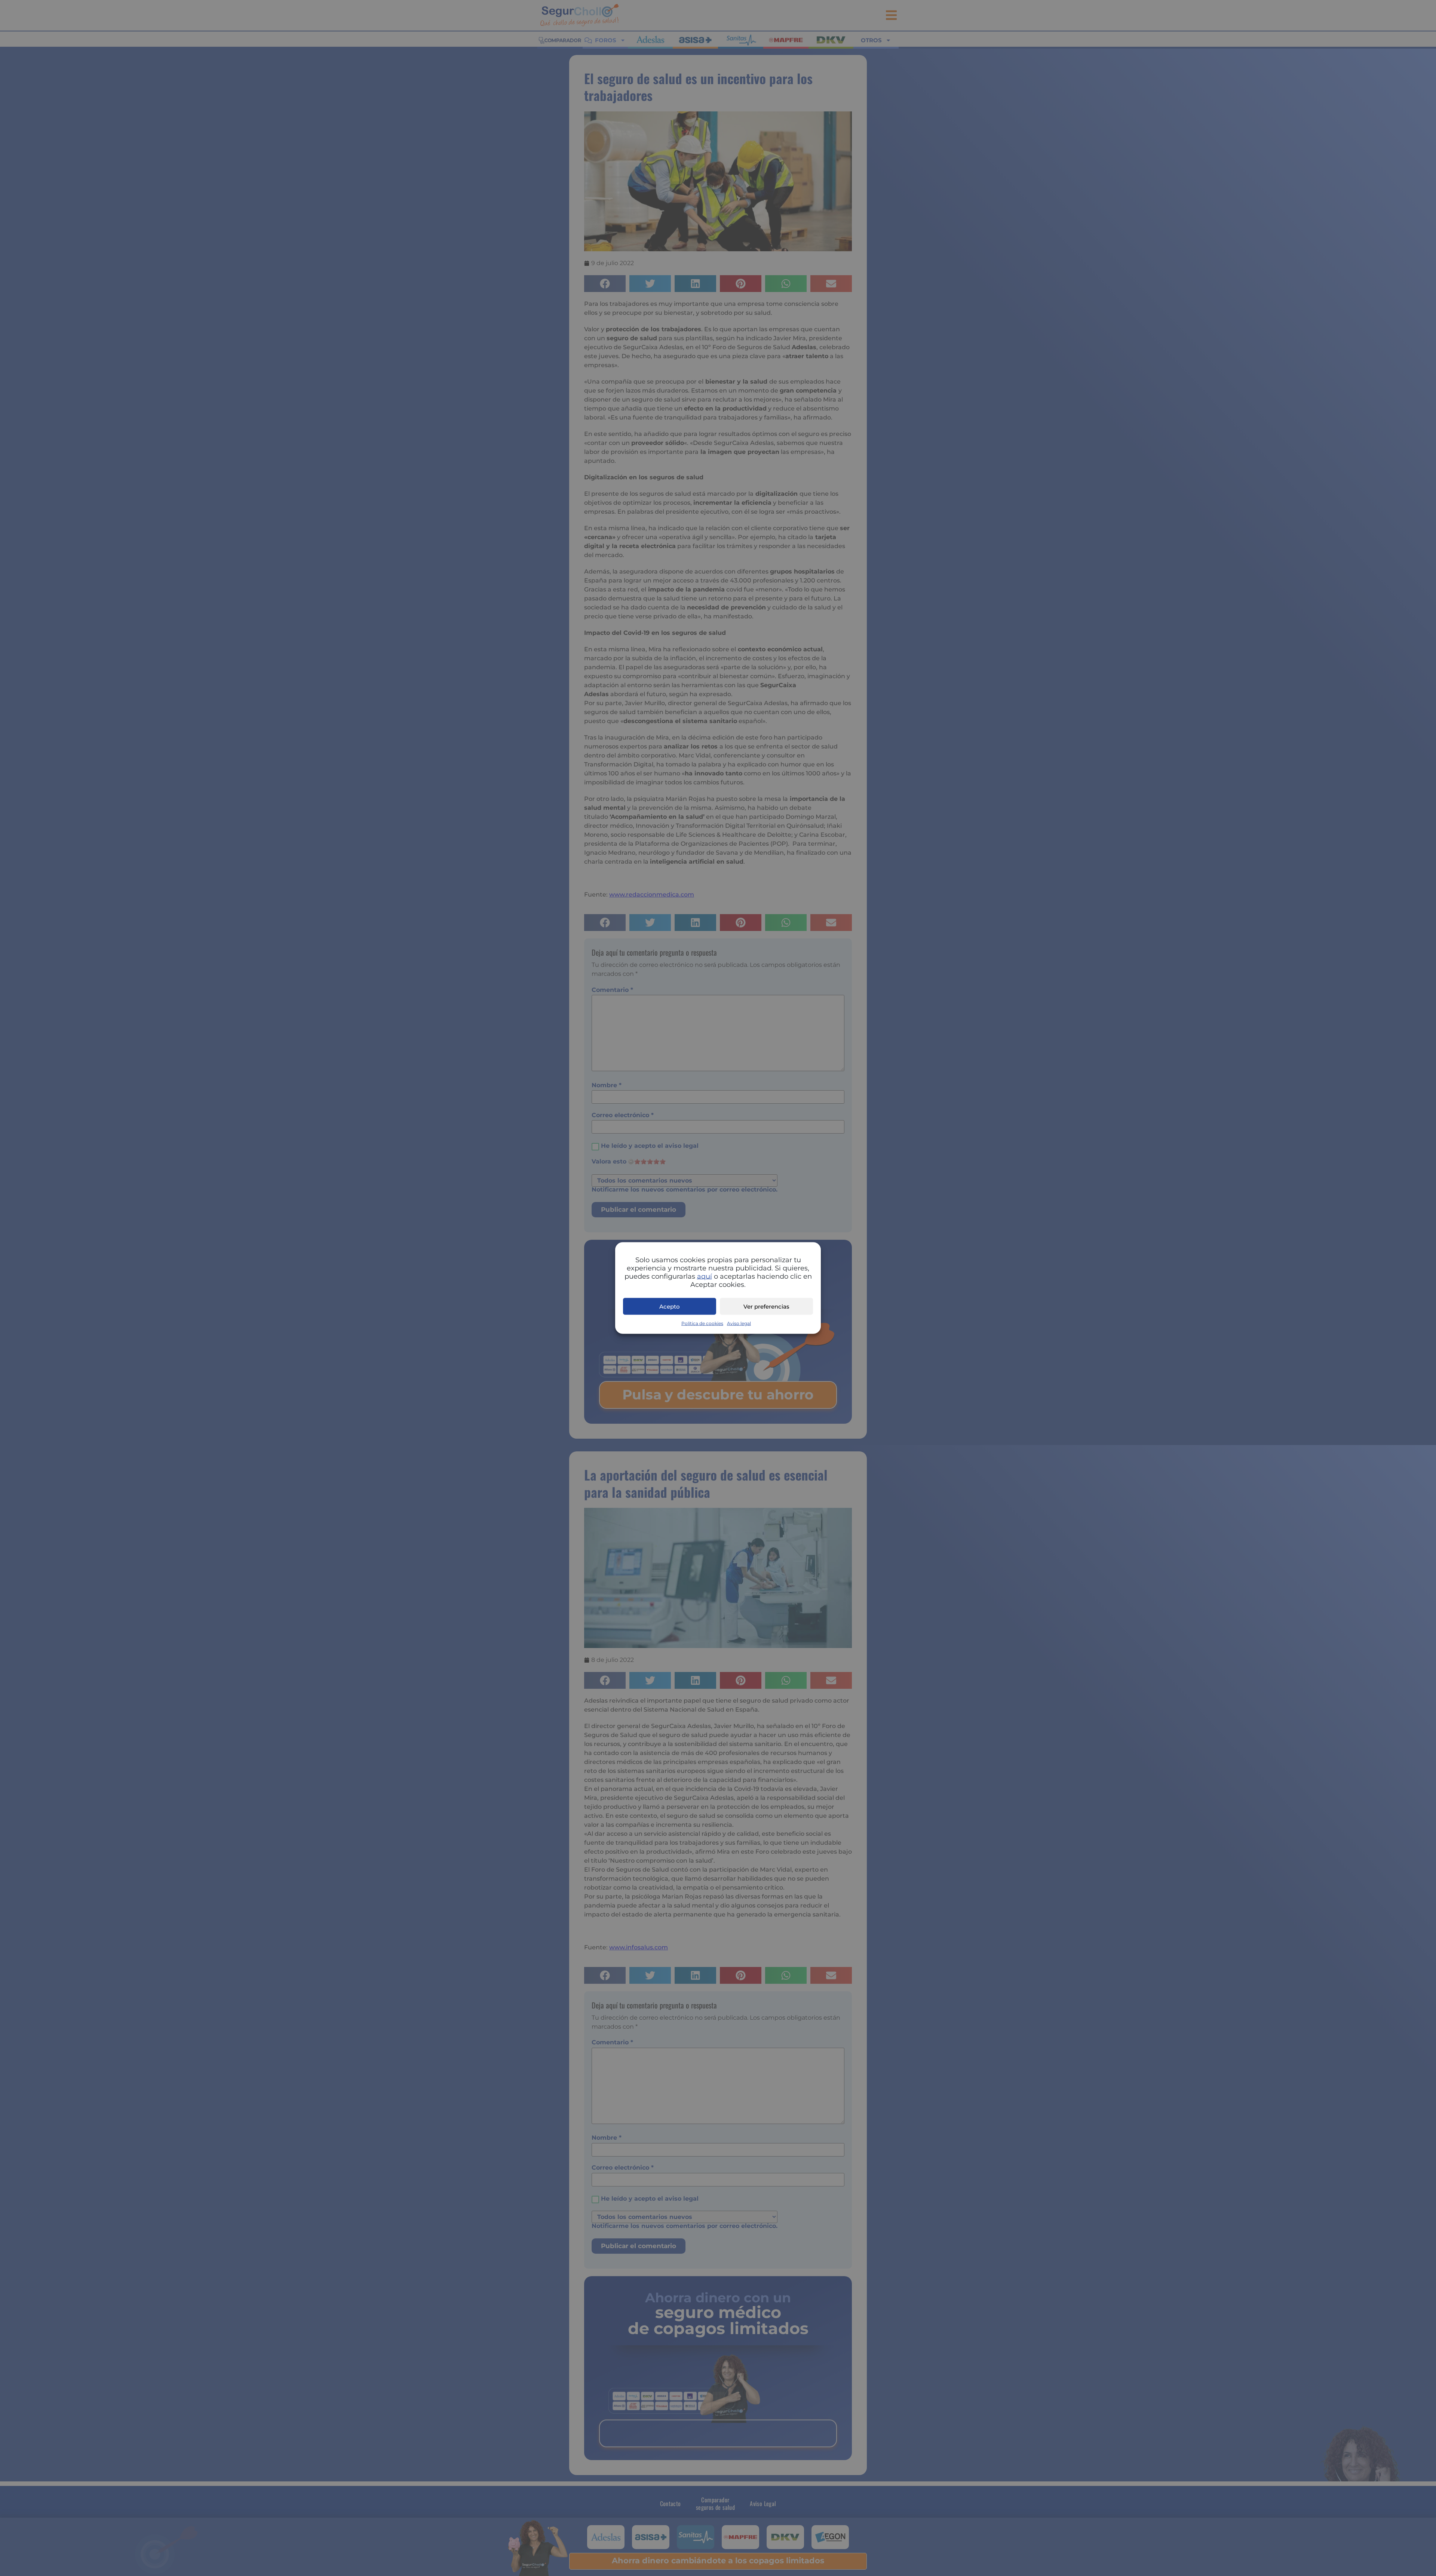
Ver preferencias (766, 1306)
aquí (705, 1276)
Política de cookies (702, 1323)
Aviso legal (739, 1323)
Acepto (670, 1306)
